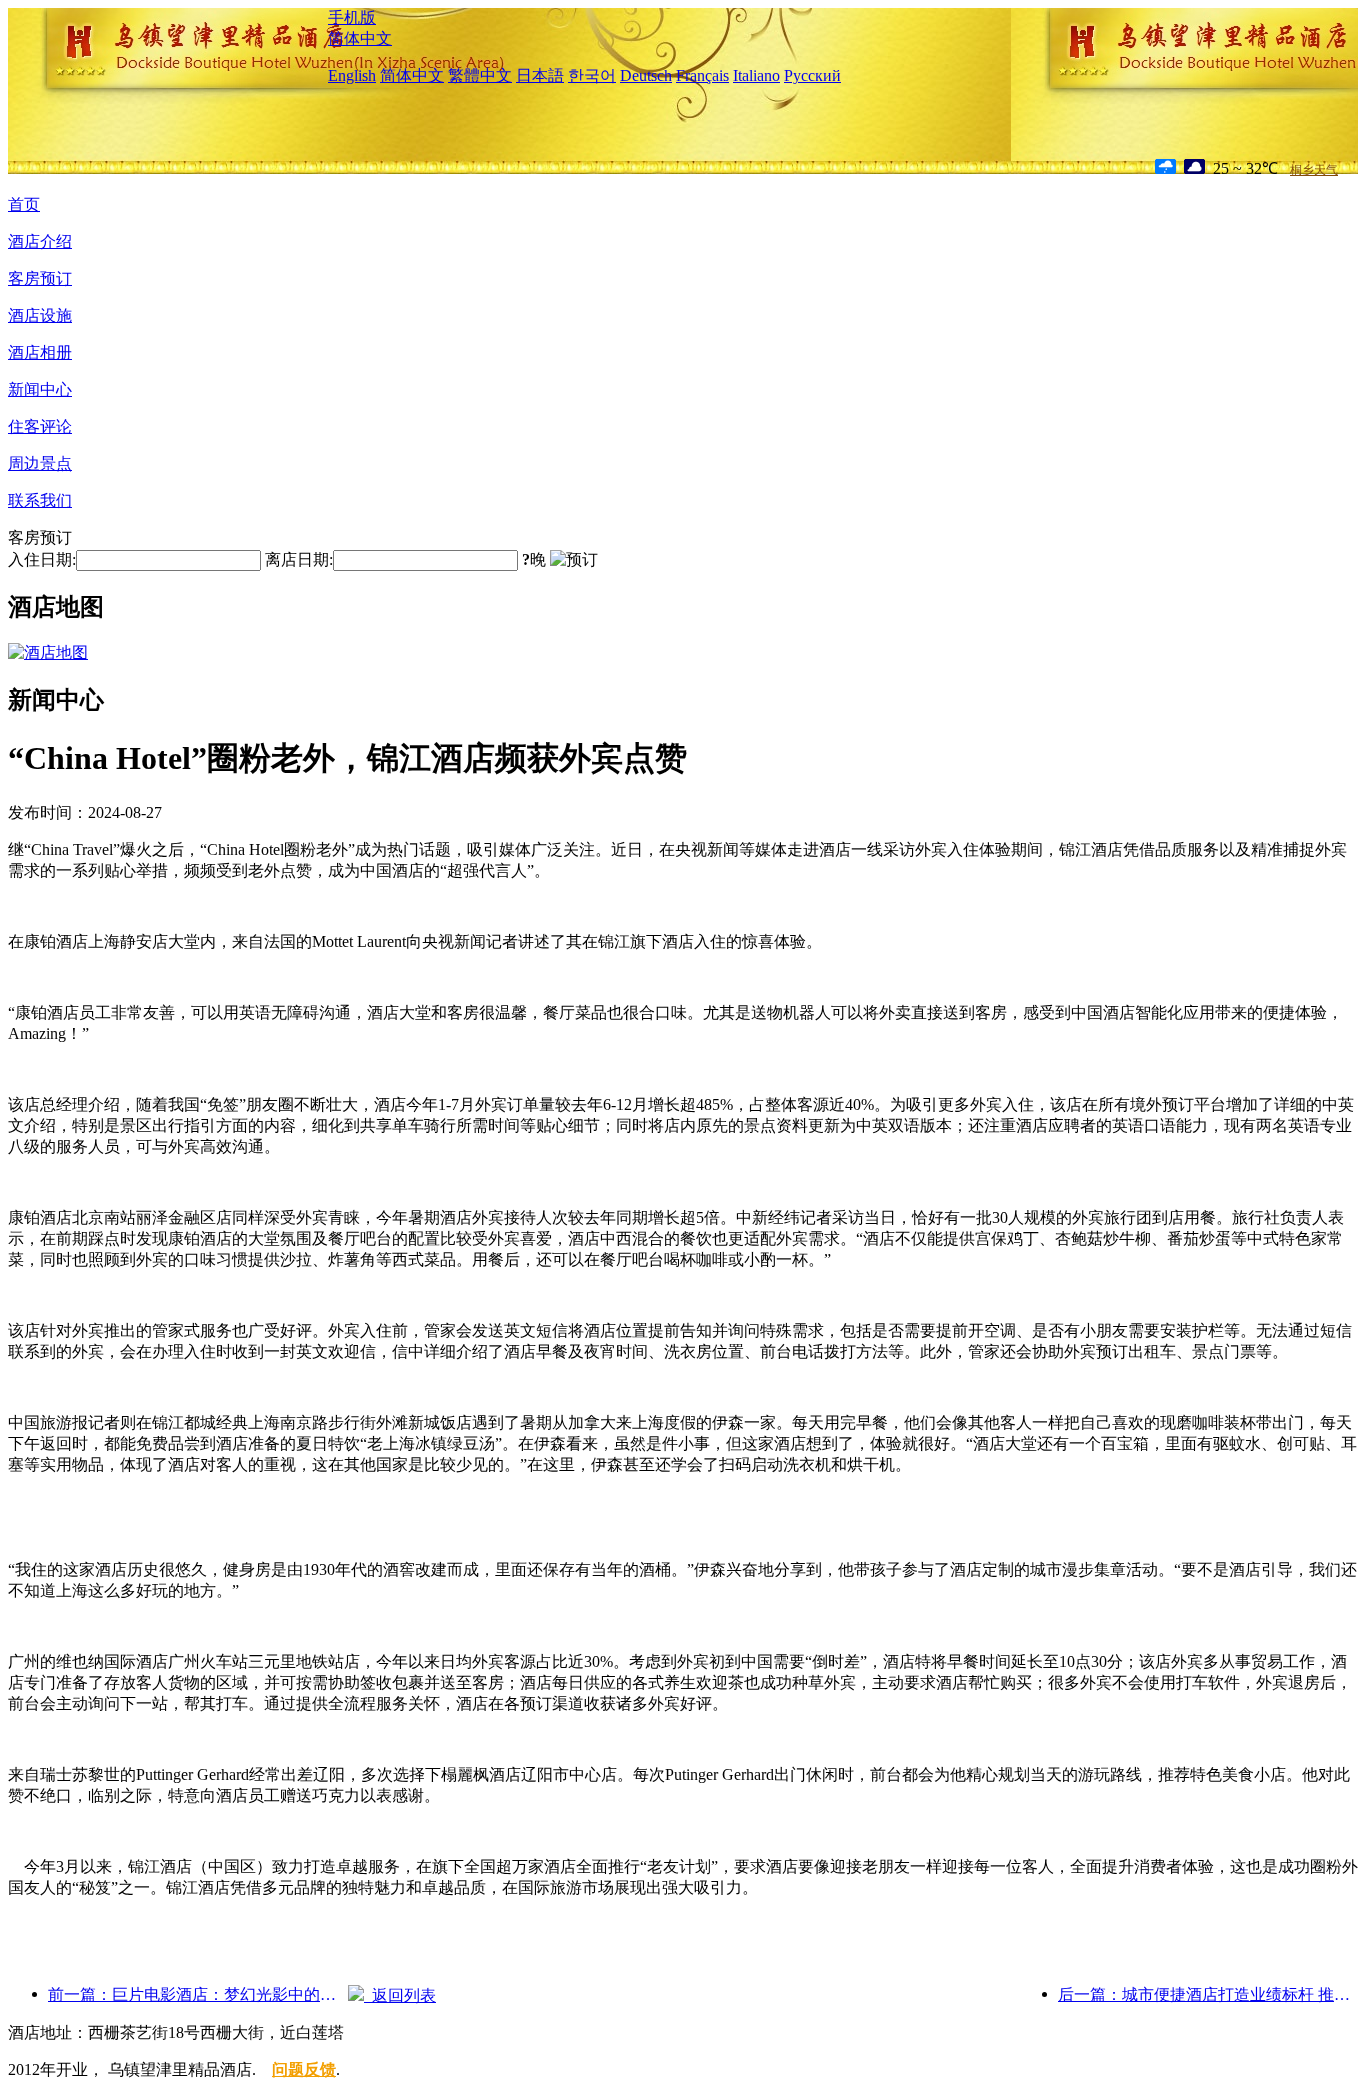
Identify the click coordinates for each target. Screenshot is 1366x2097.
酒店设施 (40, 315)
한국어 (592, 75)
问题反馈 (304, 2069)
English (352, 75)
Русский (812, 75)
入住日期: (42, 559)
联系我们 (40, 500)
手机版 (352, 17)
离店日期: (299, 559)
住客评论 (40, 426)
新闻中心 (40, 389)
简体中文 (360, 38)
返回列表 (400, 1995)
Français (702, 75)
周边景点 (40, 463)
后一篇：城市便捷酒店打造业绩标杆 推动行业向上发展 (1208, 1994)
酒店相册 (40, 352)
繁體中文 (480, 75)
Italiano (756, 75)
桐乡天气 (1314, 170)
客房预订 (40, 278)
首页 (24, 204)
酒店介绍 (40, 241)
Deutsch (646, 75)
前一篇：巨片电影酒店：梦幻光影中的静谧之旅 (198, 1994)
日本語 (540, 75)
